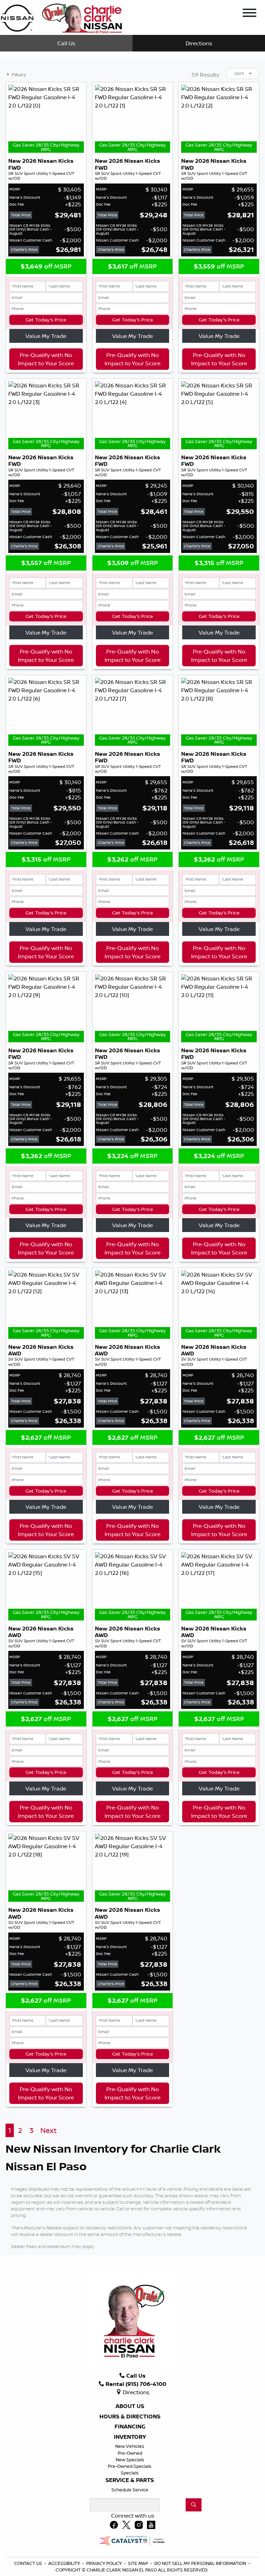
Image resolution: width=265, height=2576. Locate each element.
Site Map (139, 2563)
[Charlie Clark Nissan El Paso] (61, 17)
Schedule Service (130, 2490)
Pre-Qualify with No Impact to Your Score (46, 359)
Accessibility (65, 2563)
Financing (130, 2427)
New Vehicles (130, 2446)
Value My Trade (46, 336)
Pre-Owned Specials (130, 2466)
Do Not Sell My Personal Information (201, 2563)
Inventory (130, 2437)
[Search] (194, 2505)
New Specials (130, 2460)
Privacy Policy (105, 2563)
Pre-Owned (130, 2453)
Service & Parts (130, 2480)
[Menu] (249, 14)
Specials (130, 2473)
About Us (130, 2406)
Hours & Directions (130, 2417)
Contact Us (29, 2563)
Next (48, 2130)
